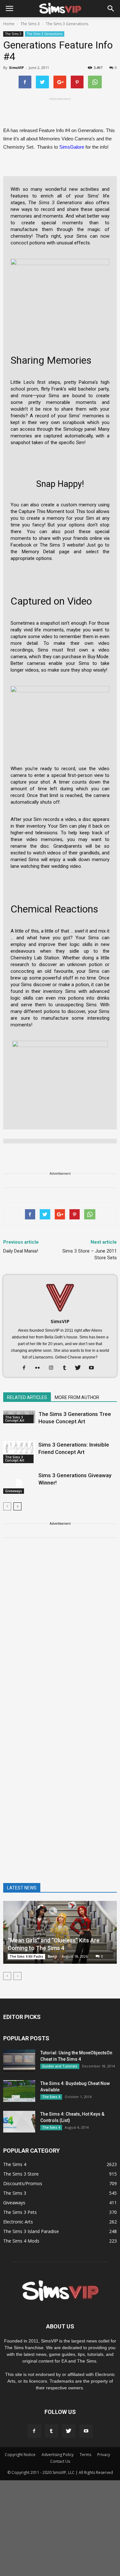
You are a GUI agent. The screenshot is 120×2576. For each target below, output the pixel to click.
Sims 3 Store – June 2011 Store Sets (90, 1254)
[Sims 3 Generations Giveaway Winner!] (19, 1483)
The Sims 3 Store (21, 2174)
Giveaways (14, 1491)
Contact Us (60, 2461)
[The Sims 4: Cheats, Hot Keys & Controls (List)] (19, 2122)
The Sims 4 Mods (21, 2241)
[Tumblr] (67, 1368)
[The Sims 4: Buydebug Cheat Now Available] (19, 2091)
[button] (111, 9)
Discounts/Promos (23, 2183)
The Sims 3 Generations (45, 34)
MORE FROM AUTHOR (77, 1397)
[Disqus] (60, 1634)
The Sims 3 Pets (20, 2212)
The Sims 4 (51, 2097)
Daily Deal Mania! (21, 1251)
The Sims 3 (13, 34)
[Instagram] (53, 1368)
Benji (52, 1956)
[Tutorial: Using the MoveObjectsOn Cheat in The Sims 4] (19, 2061)
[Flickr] (40, 1368)
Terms (85, 2455)
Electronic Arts (18, 2222)
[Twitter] (80, 1368)
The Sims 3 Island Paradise (31, 2231)
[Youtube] (94, 1368)
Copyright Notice (20, 2455)
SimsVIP (16, 67)
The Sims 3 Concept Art (15, 1419)
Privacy (104, 2455)
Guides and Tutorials (60, 2066)
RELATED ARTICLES (27, 1397)
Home (9, 24)
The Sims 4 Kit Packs (26, 1956)
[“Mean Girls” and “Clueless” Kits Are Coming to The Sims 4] (60, 1932)
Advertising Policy (58, 2455)
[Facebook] (26, 1368)
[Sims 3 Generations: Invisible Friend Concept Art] (19, 1452)
